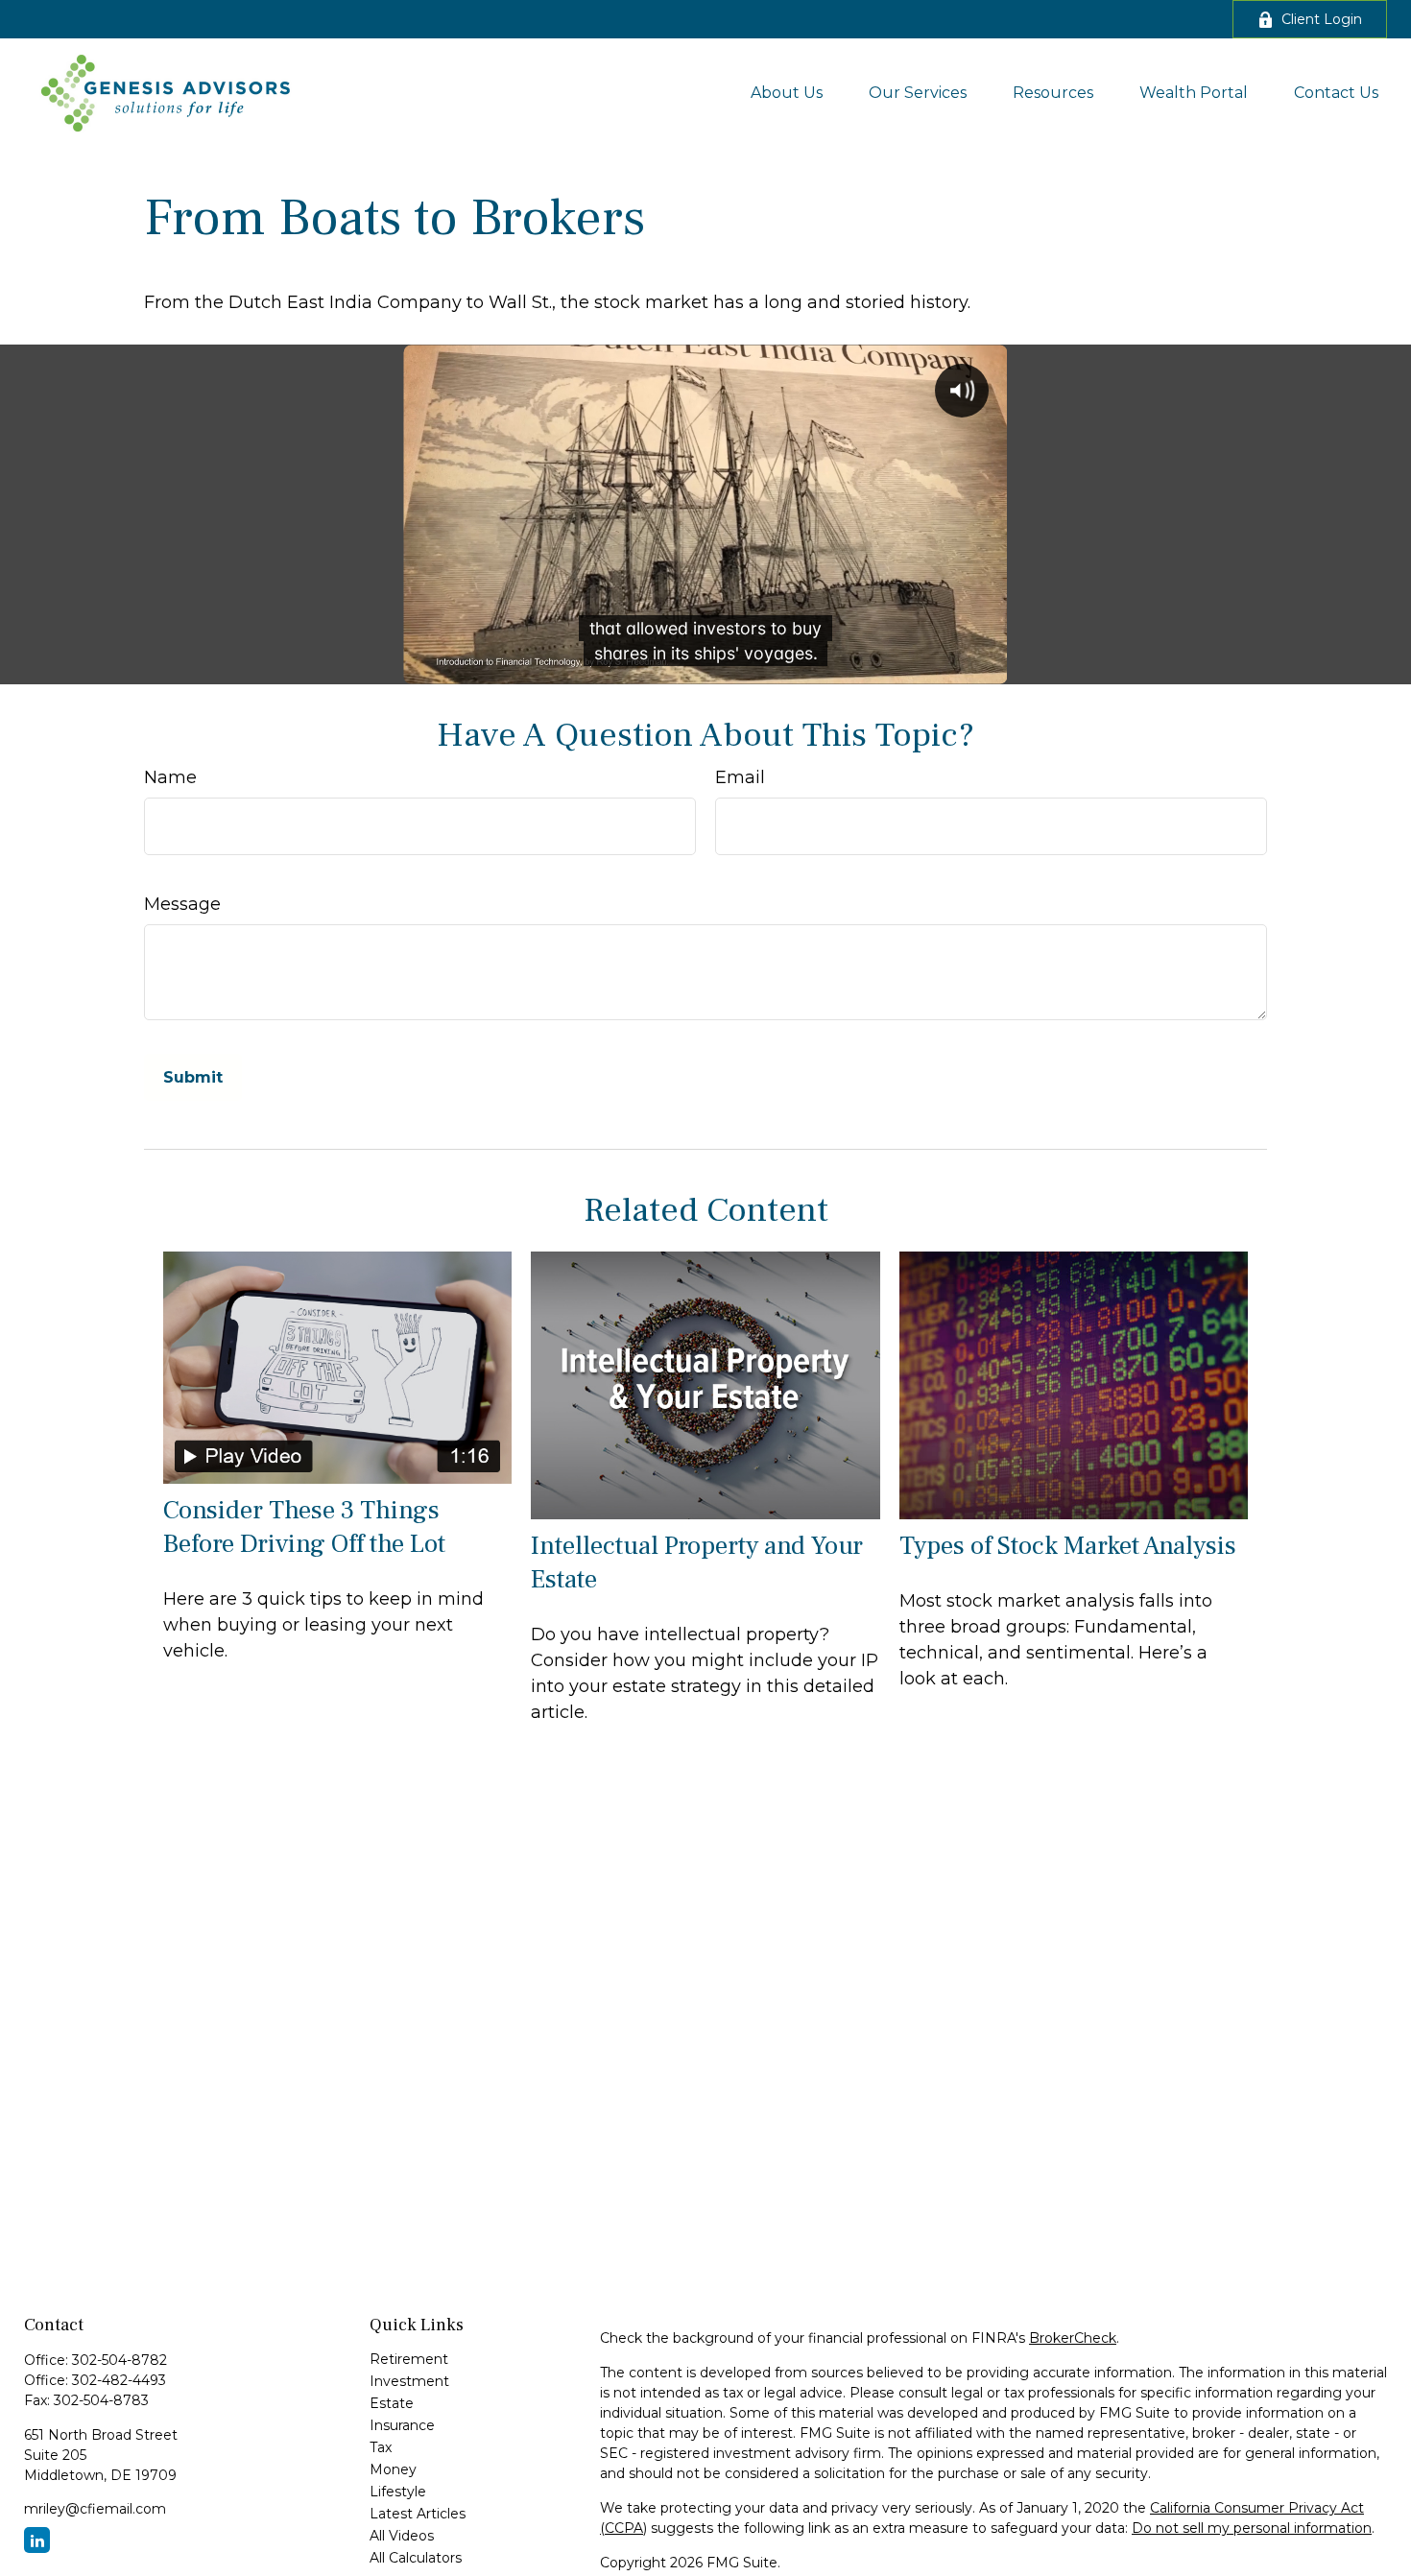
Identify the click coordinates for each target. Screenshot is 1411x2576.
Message (182, 904)
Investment (409, 2381)
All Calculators (416, 2558)
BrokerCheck (1073, 2338)
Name (170, 777)
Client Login (1322, 19)
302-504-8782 (120, 2360)
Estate (392, 2403)
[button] (787, 92)
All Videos (402, 2536)
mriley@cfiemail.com (95, 2509)
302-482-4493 (119, 2380)
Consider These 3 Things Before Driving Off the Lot (304, 1527)
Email (740, 777)
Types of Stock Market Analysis (1068, 1546)
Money (393, 2469)
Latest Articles (418, 2514)
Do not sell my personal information (1252, 2528)
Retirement (409, 2359)
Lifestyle (398, 2492)
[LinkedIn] (37, 2540)
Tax (381, 2447)
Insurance (402, 2425)
